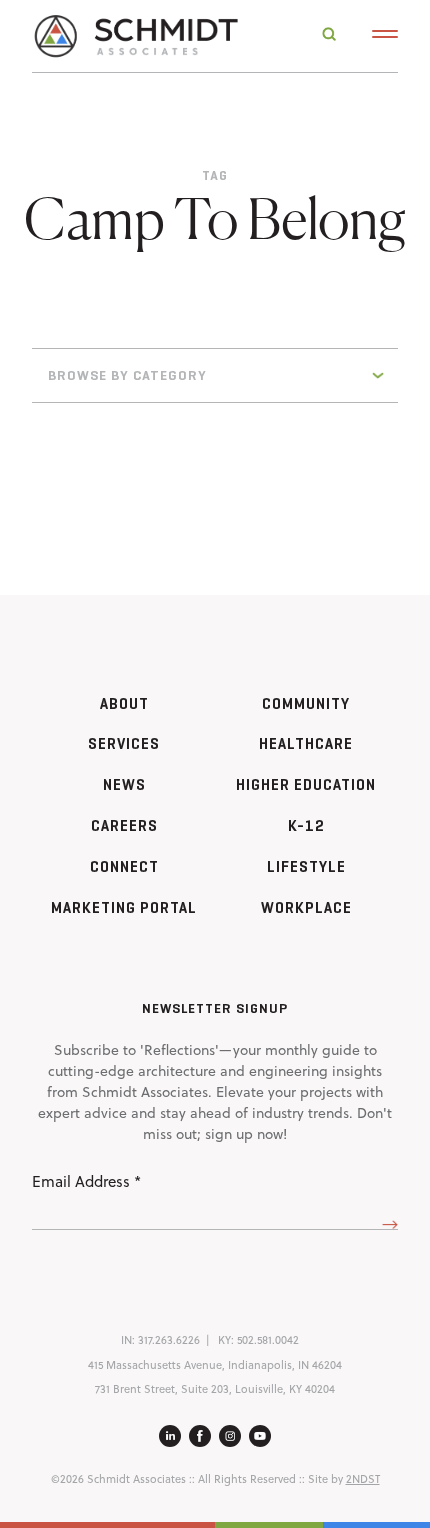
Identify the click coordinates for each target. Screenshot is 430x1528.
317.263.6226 (169, 1340)
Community (306, 703)
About (124, 703)
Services (124, 743)
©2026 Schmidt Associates (118, 1479)
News (124, 784)
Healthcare (306, 743)
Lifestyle (306, 866)
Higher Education (306, 784)
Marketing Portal (124, 907)
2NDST (363, 1479)
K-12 (306, 825)
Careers (124, 825)
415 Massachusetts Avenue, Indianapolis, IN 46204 (215, 1365)
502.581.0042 (268, 1340)
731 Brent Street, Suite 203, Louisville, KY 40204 (215, 1389)
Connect (124, 866)
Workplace (306, 907)
